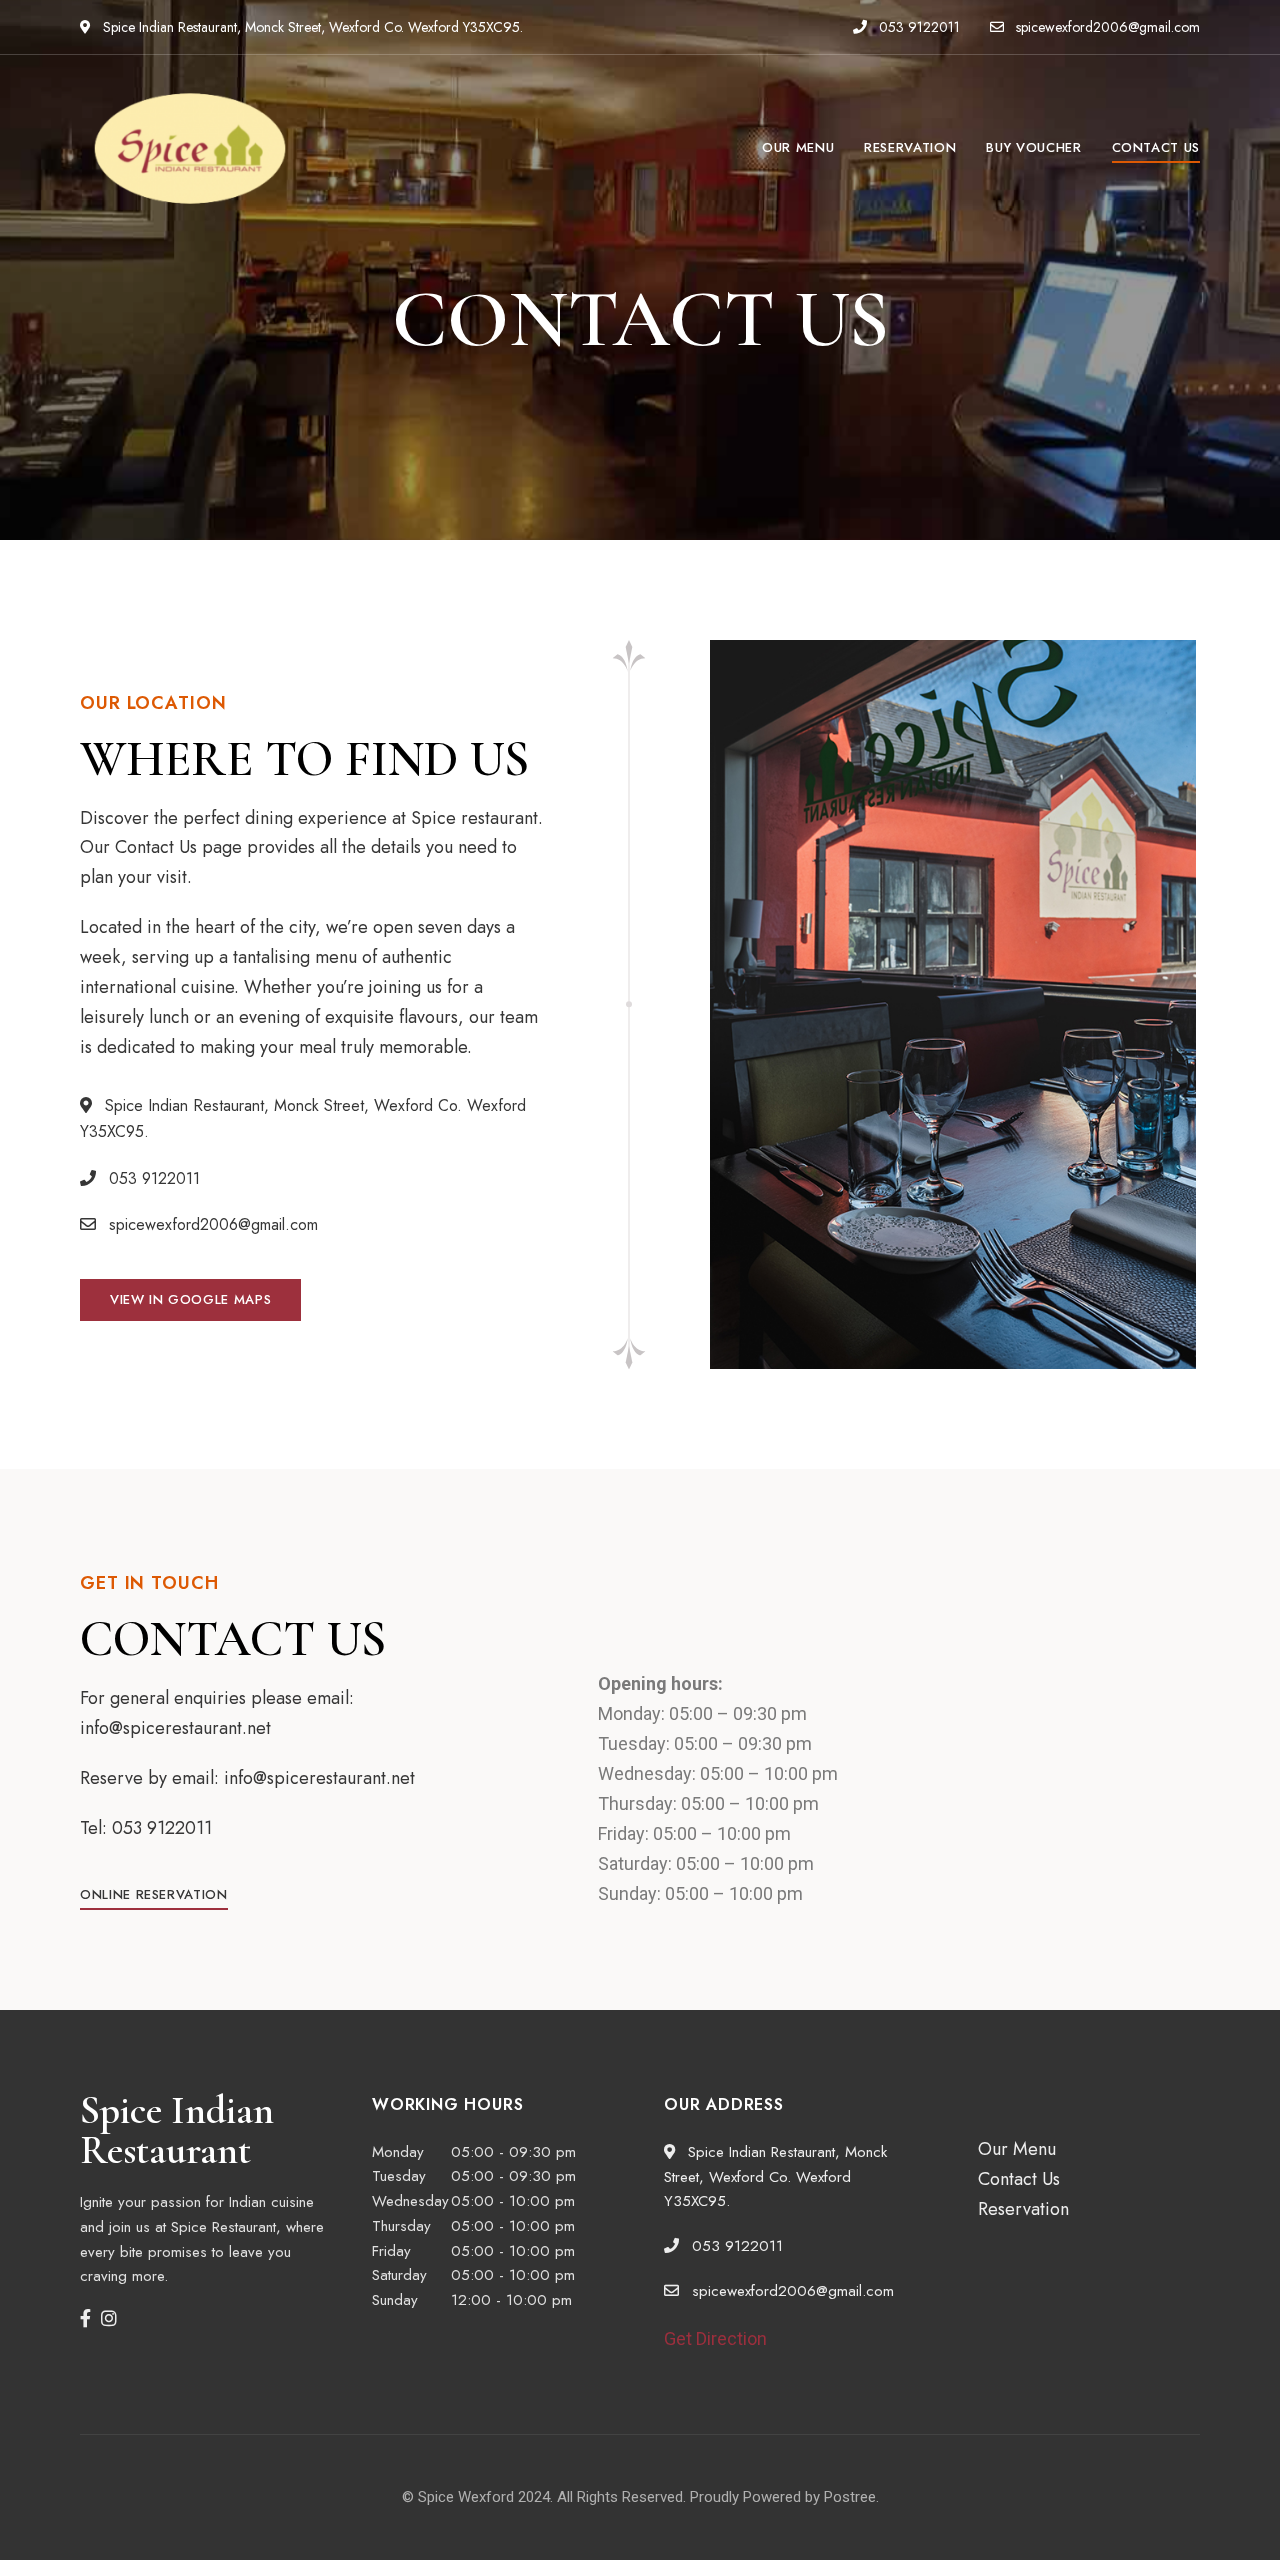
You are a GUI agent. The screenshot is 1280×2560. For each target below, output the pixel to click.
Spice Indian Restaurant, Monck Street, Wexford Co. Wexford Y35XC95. (311, 27)
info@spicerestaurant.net (319, 1778)
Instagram (109, 2318)
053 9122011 (917, 27)
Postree (850, 2497)
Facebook (85, 2318)
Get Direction (715, 2338)
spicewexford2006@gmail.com (1108, 27)
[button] (190, 1300)
